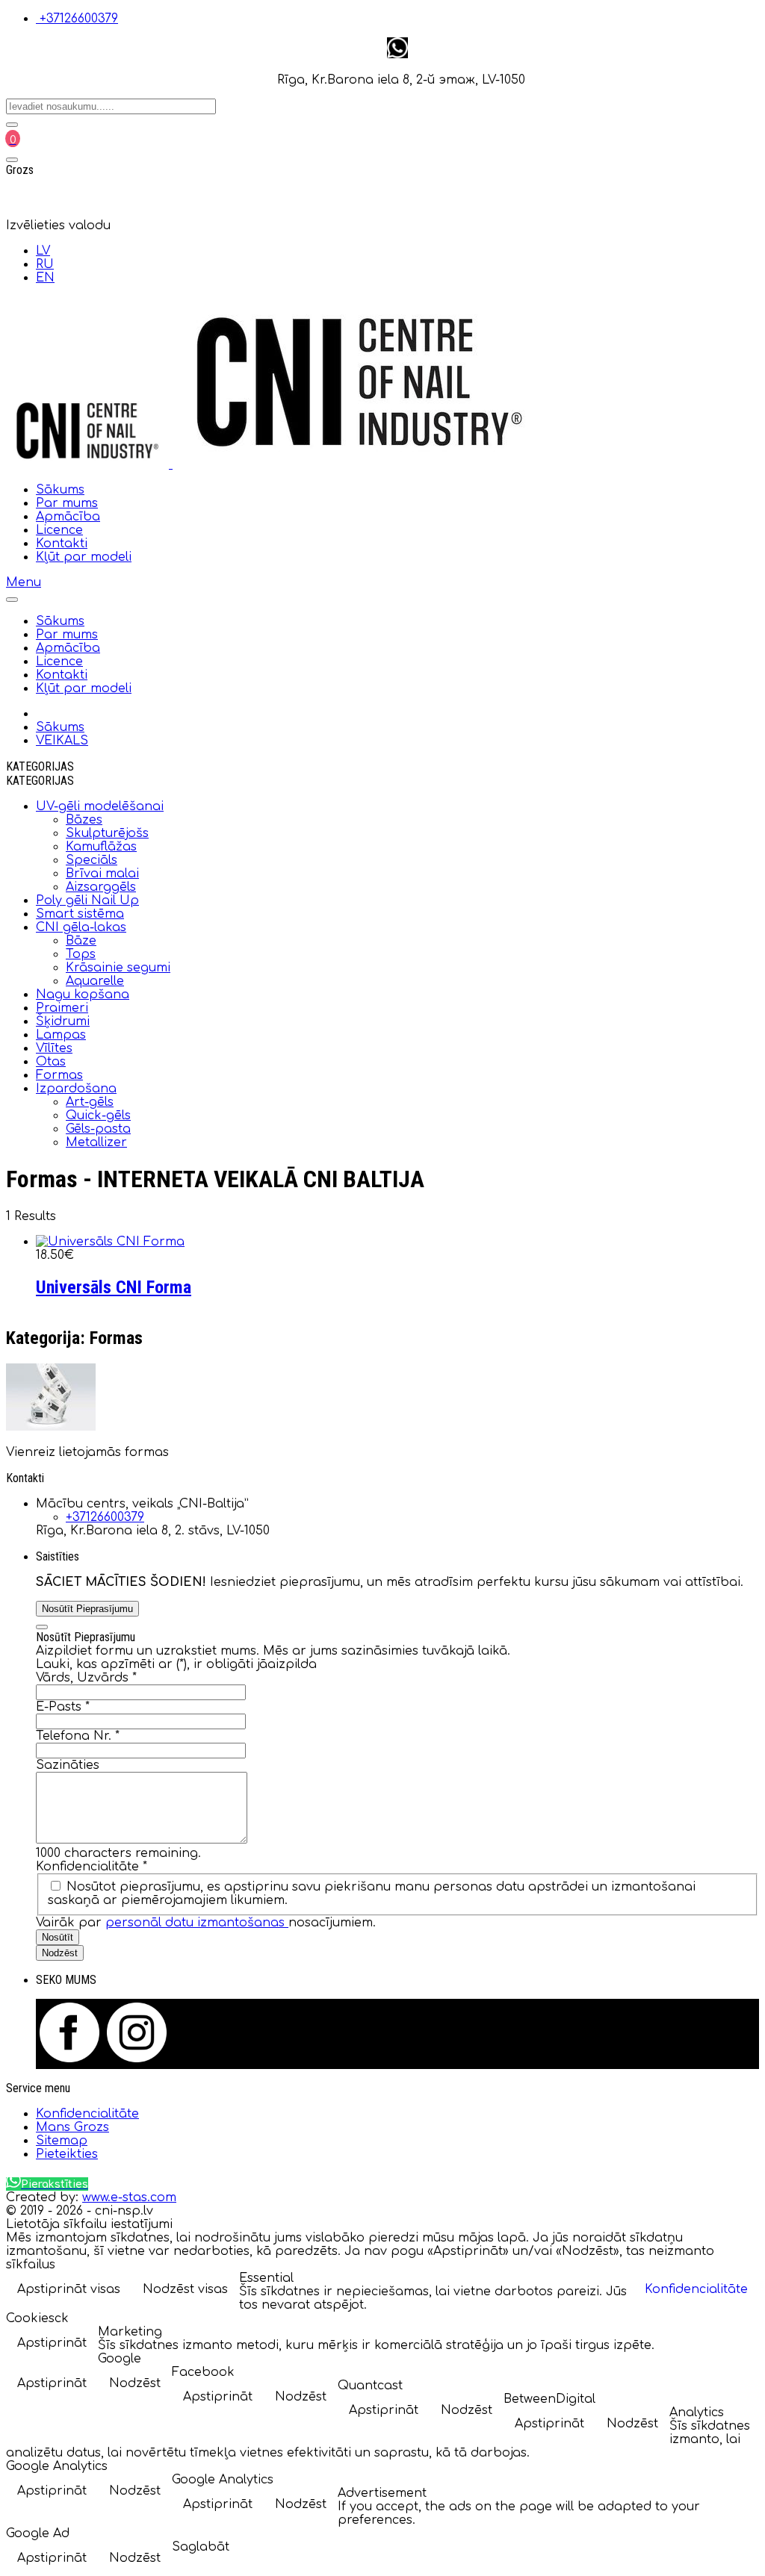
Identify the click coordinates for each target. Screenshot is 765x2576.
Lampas (61, 1035)
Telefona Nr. (78, 1736)
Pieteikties (67, 2154)
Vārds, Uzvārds (86, 1678)
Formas (59, 1075)
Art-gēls (90, 1102)
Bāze (81, 941)
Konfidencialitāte (92, 1867)
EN (45, 278)
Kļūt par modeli (84, 557)
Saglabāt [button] (201, 2547)
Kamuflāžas (101, 847)
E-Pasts (63, 1707)
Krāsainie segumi (118, 968)
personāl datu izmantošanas (197, 1923)
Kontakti (62, 544)
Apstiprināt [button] (52, 2343)
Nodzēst (60, 1953)
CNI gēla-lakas (81, 927)
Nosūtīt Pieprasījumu (87, 1609)
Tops (81, 954)
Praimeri (62, 1008)
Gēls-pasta (98, 1129)
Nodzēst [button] (135, 2383)
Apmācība (68, 517)
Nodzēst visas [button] (185, 2289)
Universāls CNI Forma (114, 1287)
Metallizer (96, 1142)
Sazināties (68, 1765)
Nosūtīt (58, 1937)
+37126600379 (79, 19)
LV (43, 251)
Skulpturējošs (107, 833)
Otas (51, 1062)
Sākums (60, 490)
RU (45, 264)
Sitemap (62, 2141)
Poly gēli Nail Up (87, 900)
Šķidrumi (63, 1021)
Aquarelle (95, 981)
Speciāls (92, 860)
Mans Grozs (72, 2127)
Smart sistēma (80, 914)
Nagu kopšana (83, 995)
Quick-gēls (98, 1116)
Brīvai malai (102, 874)
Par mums (67, 503)
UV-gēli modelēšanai (100, 806)
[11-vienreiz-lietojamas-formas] (51, 1427)
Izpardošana (76, 1089)
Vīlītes (54, 1048)
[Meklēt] (12, 125)
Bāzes (84, 820)
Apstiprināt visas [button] (69, 2289)
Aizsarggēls (101, 887)
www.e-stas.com (129, 2197)
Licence (59, 530)
